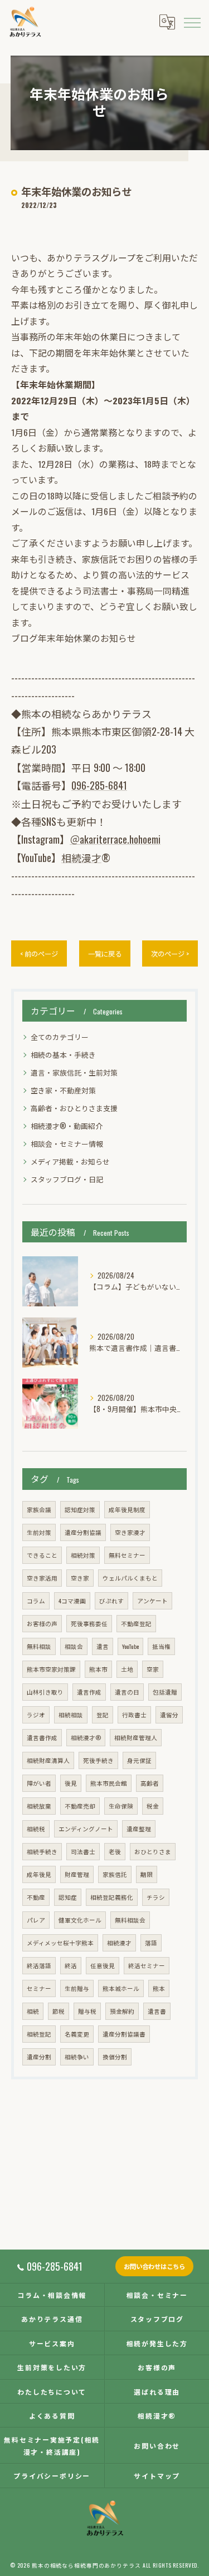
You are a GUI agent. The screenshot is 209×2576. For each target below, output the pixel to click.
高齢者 (150, 1783)
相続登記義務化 (112, 1897)
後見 (71, 1783)
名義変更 (77, 2034)
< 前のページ (39, 953)
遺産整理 (139, 1829)
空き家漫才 (130, 1532)
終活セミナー (147, 1965)
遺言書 (157, 2011)
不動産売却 (80, 1806)
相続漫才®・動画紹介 (67, 1126)
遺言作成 (89, 1692)
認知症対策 (80, 1509)
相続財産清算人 (48, 1760)
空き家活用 (42, 1578)
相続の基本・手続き (63, 1055)
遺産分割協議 (83, 1532)
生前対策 (39, 1532)
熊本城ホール (121, 1988)
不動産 (36, 1897)
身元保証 (139, 1760)
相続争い (77, 2057)
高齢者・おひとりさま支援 (74, 1108)
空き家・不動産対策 (63, 1090)
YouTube (130, 1646)
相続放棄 (39, 1806)
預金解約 (122, 2011)
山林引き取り (45, 1692)
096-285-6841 (99, 785)
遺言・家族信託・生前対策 (74, 1072)
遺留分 (169, 1715)
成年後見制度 (127, 1509)
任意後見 (103, 1965)
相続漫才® (86, 1737)
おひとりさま (153, 1851)
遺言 (103, 1646)
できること (42, 1555)
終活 (71, 1965)
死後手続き (98, 1760)
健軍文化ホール (80, 1920)
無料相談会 (130, 1920)
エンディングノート (86, 1829)
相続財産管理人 (136, 1737)
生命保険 (121, 1806)
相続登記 (39, 2034)
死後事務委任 (89, 1623)
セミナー (39, 1988)
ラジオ (36, 1715)
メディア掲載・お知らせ (70, 1161)
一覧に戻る (105, 953)
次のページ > (170, 953)
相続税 (36, 1829)
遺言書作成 (42, 1737)
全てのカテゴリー (60, 1037)
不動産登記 (136, 1623)
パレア (36, 1920)
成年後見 (39, 1874)
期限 (147, 1874)
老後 (115, 1851)
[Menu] (192, 22)
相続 (33, 2011)
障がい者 (39, 1783)
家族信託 (115, 1874)
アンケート (152, 1601)
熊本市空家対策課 (51, 1669)
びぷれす (111, 1601)
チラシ (156, 1897)
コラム (36, 1601)
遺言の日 (127, 1692)
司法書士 (83, 1851)
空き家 (80, 1578)
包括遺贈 (165, 1692)
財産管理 (77, 1874)
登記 (103, 1715)
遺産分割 (39, 2057)
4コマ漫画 (72, 1601)
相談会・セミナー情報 (67, 1144)
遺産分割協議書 (124, 2034)
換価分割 (115, 2057)
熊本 (159, 1988)
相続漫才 (81, 858)
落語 (151, 1943)
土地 (127, 1669)
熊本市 (98, 1669)
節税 (59, 2011)
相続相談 (71, 1715)
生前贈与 (77, 1988)
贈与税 (87, 2011)
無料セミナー (127, 1555)
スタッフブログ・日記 (67, 1179)
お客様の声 (42, 1623)
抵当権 (161, 1646)
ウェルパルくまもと (130, 1578)
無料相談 (39, 1646)
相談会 (74, 1646)
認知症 (68, 1897)
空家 (153, 1669)
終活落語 (39, 1965)
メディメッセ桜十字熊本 (60, 1943)
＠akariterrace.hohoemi (115, 839)
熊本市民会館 (109, 1783)
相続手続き (42, 1851)
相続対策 (83, 1555)
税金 (153, 1806)
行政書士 (134, 1715)
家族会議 (39, 1509)
